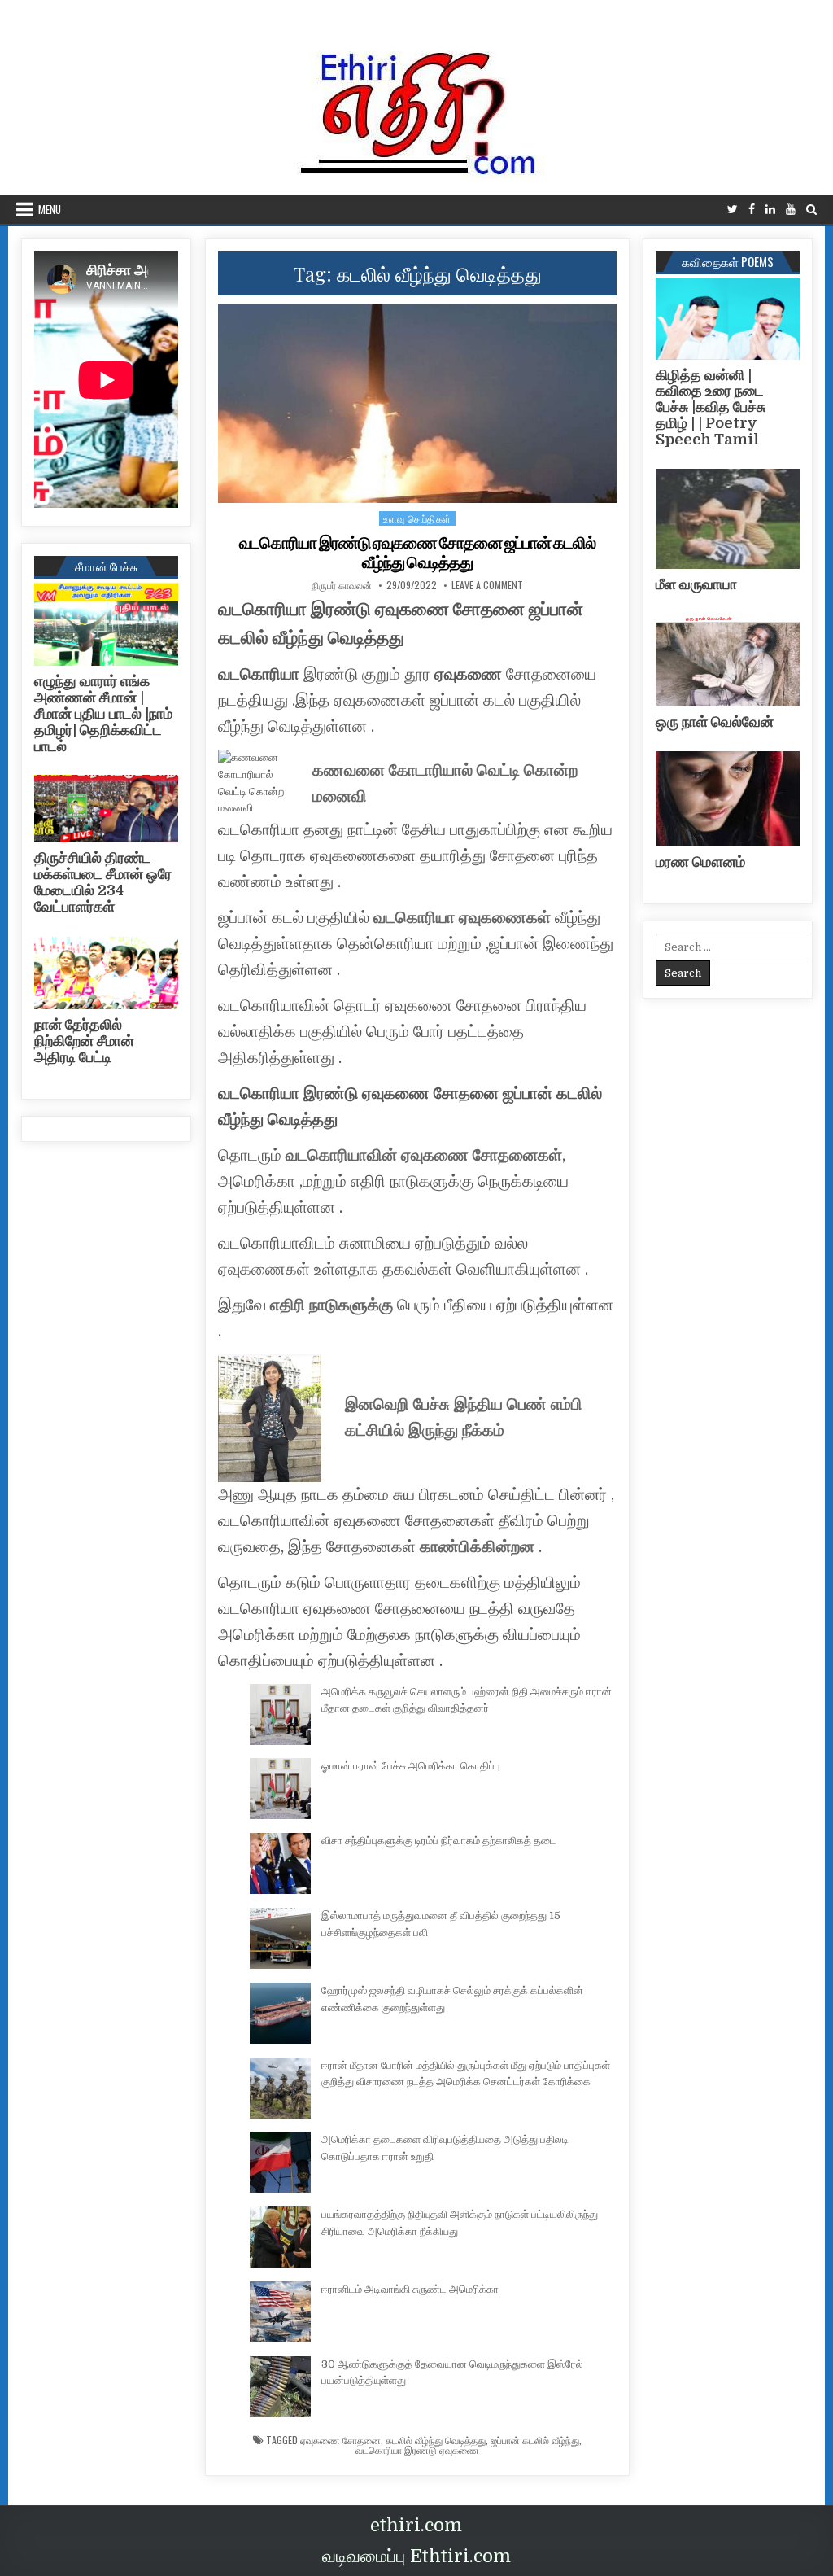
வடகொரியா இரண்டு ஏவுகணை (417, 2450)
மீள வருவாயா (696, 584)
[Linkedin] (770, 210)
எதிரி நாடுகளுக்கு (331, 1305)
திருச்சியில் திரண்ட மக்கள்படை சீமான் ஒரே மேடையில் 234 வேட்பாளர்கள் (103, 882)
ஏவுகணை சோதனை (340, 2440)
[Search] (811, 210)
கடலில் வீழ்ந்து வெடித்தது (436, 2440)
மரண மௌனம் (700, 862)
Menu (50, 209)
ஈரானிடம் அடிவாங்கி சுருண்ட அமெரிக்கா (410, 2289)
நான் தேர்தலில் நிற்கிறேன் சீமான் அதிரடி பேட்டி (84, 1041)
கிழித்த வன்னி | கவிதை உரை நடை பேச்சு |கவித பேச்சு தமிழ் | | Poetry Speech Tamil (711, 407)
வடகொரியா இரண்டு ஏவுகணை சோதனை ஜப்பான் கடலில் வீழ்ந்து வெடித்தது (417, 553)
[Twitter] (733, 210)
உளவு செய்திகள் (417, 518)
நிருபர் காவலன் (342, 585)
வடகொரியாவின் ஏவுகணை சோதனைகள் (424, 1155)
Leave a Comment (487, 585)
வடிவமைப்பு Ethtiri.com (416, 2556)
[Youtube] (791, 210)
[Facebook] (752, 210)
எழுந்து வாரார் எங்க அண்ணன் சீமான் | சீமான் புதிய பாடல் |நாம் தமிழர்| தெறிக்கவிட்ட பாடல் (103, 713)
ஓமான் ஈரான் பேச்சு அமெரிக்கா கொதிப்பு (411, 1766)
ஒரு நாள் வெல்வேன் (715, 722)
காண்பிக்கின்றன (475, 1547)
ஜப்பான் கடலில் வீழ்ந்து (535, 2440)
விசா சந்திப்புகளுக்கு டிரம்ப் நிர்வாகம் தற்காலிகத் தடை (439, 1841)
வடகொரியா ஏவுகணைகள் (462, 918)
